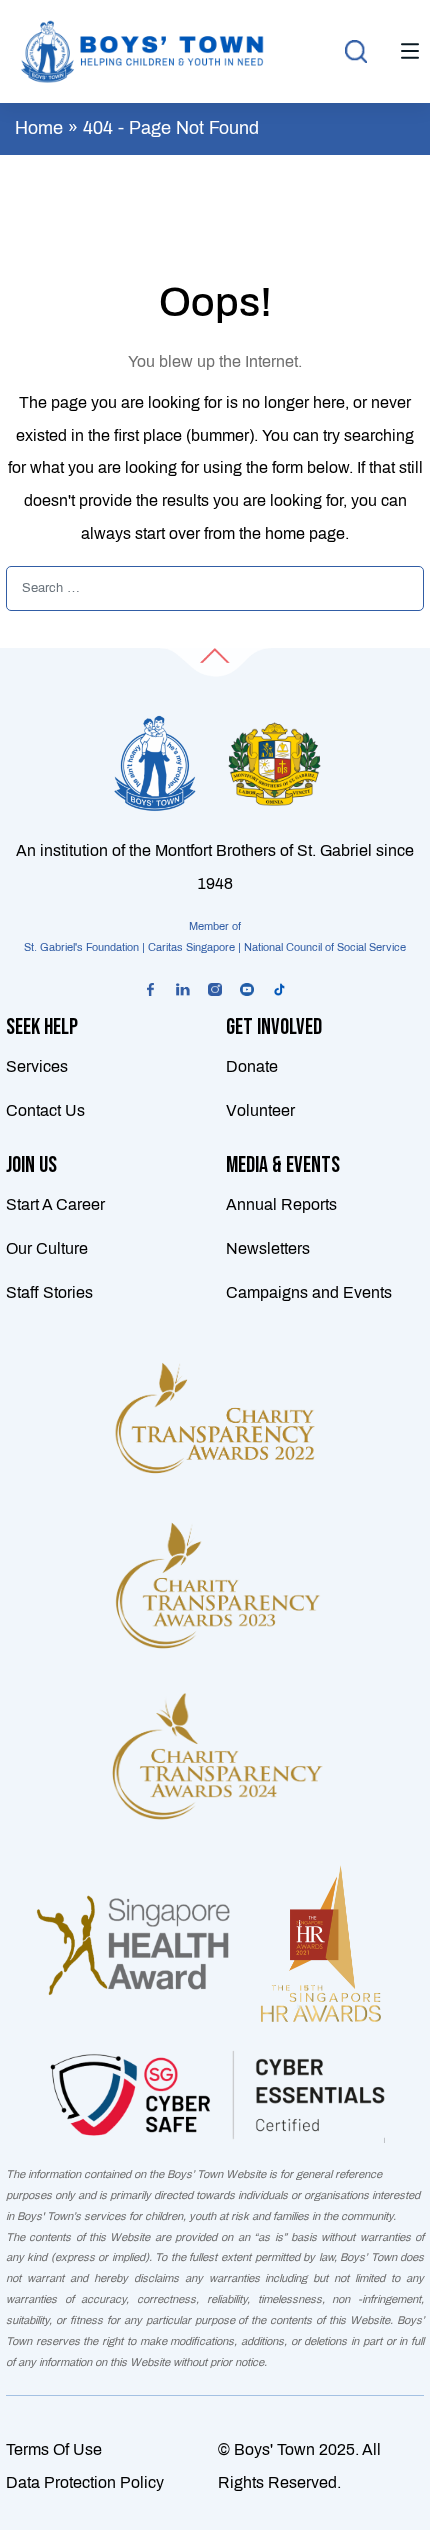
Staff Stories (49, 1292)
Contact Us (45, 1110)
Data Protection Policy (85, 2482)
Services (37, 1066)
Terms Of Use (54, 2449)
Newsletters (268, 1248)
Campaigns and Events (309, 1292)
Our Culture (47, 1248)
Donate (252, 1066)
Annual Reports (281, 1204)
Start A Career (55, 1204)
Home (39, 128)
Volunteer (260, 1110)
